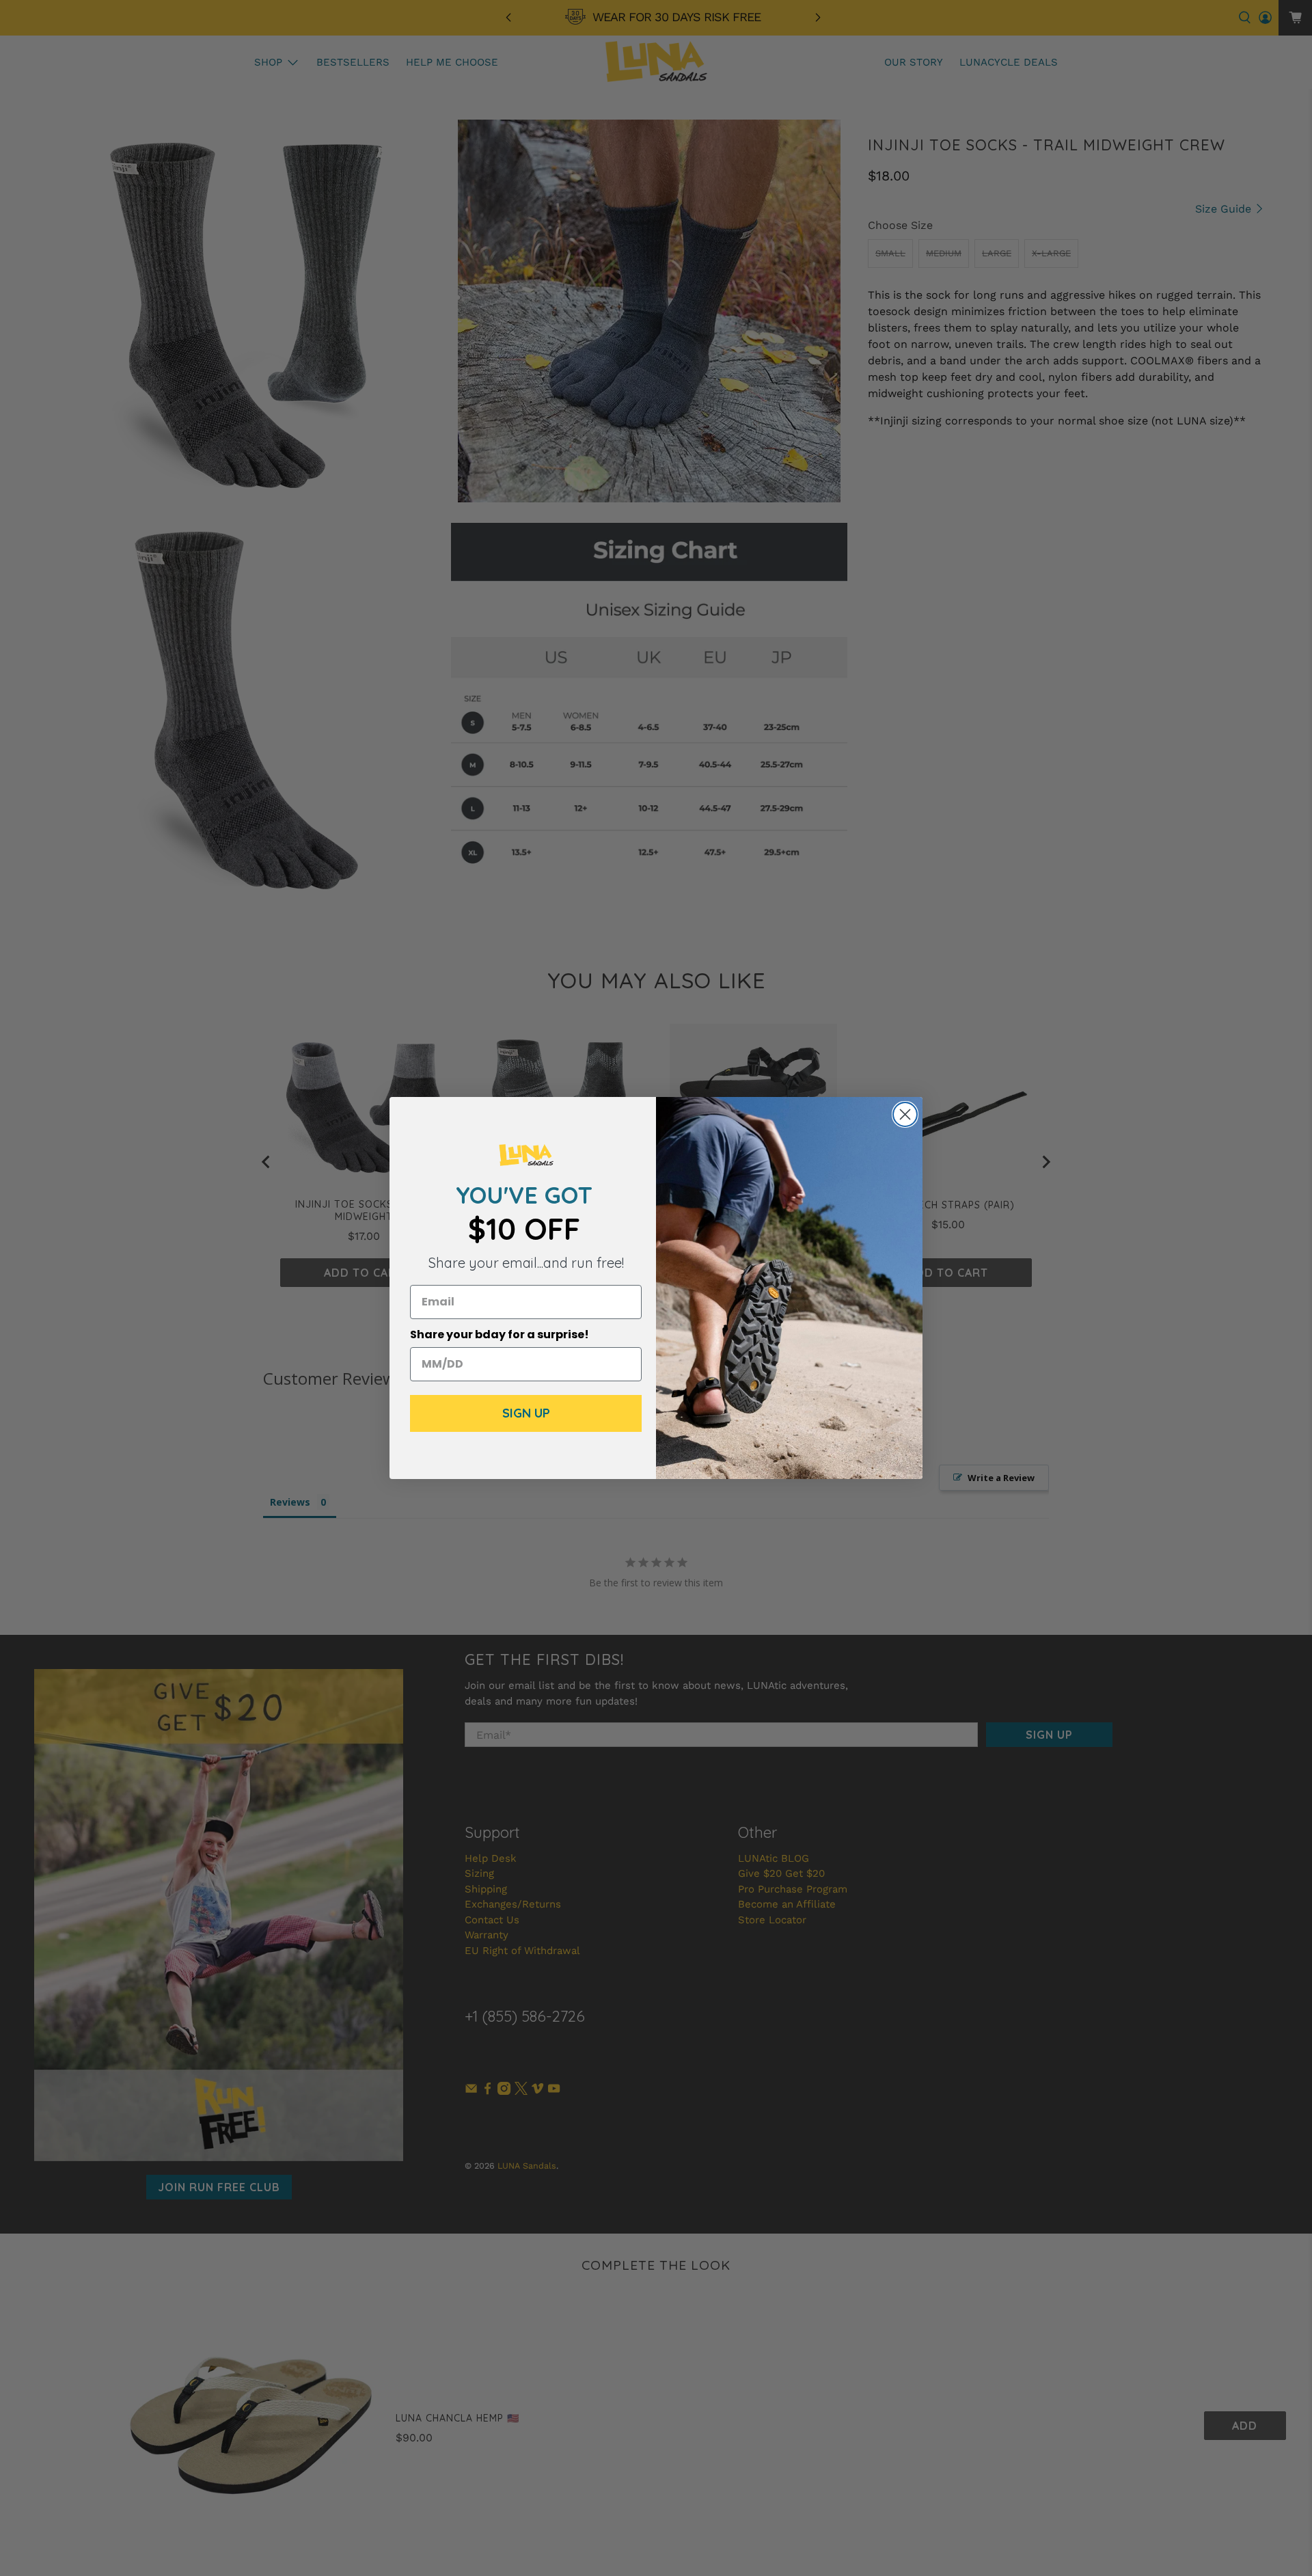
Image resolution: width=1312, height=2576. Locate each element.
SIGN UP (526, 1413)
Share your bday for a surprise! (500, 1334)
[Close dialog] (905, 1114)
